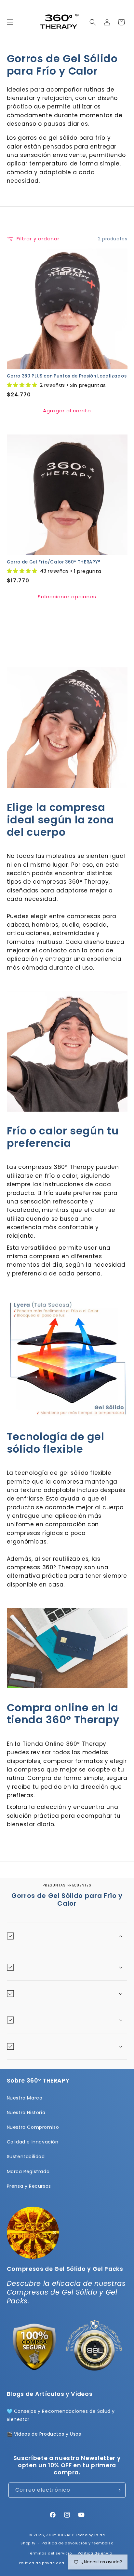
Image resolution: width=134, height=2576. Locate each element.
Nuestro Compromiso (33, 2127)
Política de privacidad (42, 2563)
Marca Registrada (28, 2171)
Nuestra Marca (25, 2098)
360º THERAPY (60, 2535)
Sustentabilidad (26, 2156)
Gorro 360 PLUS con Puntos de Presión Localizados (67, 376)
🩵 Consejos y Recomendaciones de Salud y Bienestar (61, 2415)
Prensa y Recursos (29, 2186)
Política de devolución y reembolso (78, 2543)
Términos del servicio (50, 2553)
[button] (10, 22)
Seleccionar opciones (67, 597)
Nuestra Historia (26, 2113)
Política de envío (95, 2553)
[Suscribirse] (118, 2490)
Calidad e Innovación (33, 2142)
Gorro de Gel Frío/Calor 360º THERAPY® (54, 562)
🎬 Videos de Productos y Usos (44, 2434)
